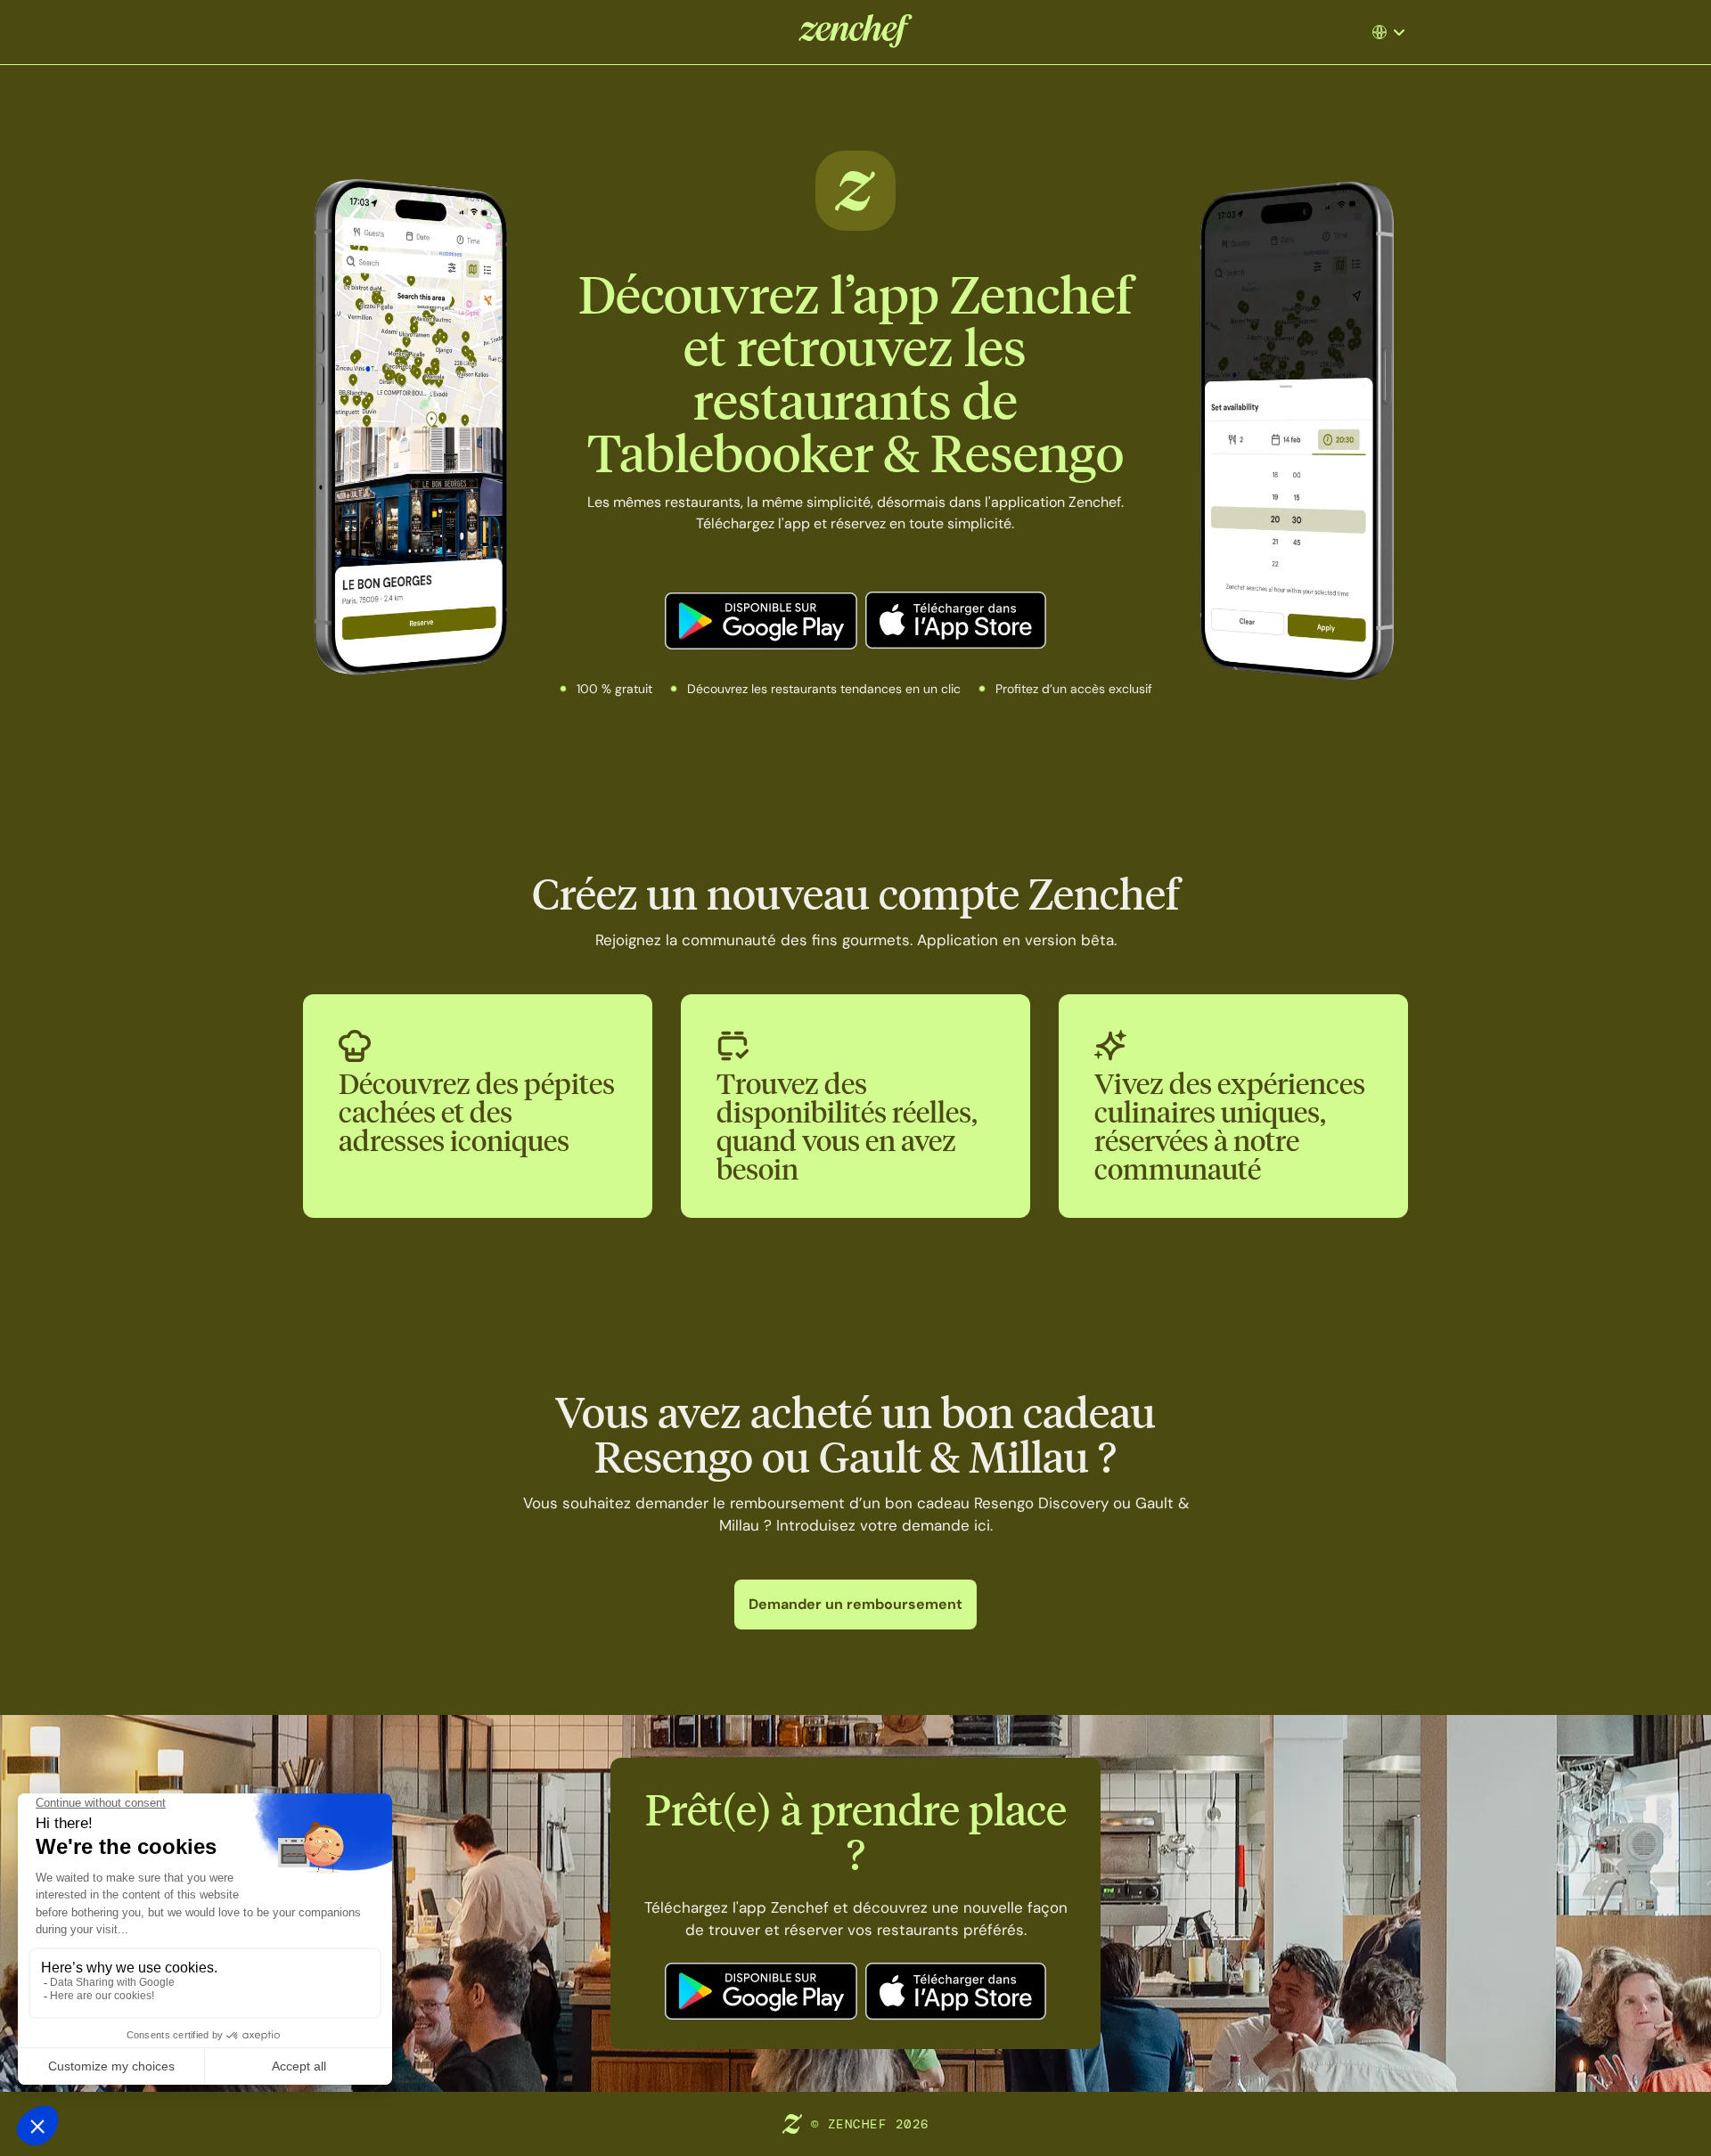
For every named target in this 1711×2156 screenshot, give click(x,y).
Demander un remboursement (855, 1604)
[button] (1391, 32)
